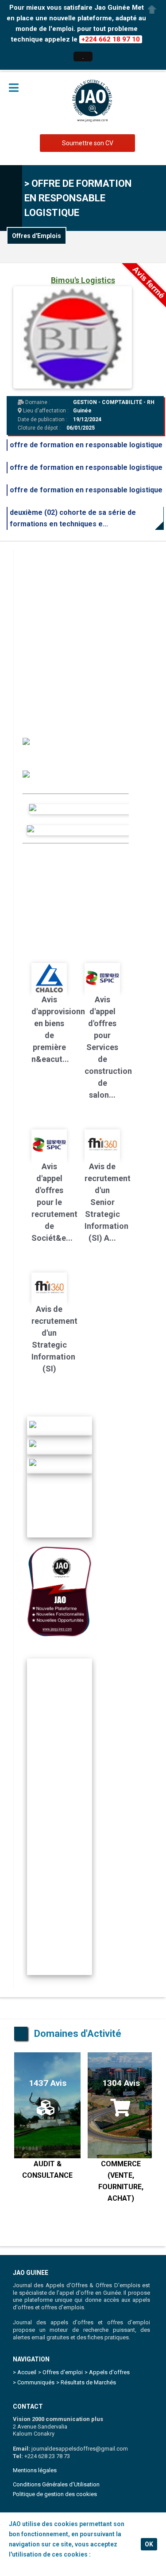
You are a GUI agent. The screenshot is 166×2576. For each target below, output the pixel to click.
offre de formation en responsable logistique (86, 445)
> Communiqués (34, 2382)
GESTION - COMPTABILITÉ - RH (114, 402)
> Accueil (25, 2372)
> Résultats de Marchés (86, 2382)
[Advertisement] (83, 633)
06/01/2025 (81, 428)
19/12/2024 (87, 419)
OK (149, 2544)
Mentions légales (35, 2470)
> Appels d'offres (107, 2372)
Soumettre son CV (88, 143)
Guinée (82, 411)
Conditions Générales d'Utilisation (56, 2484)
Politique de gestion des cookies (55, 2494)
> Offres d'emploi (60, 2372)
